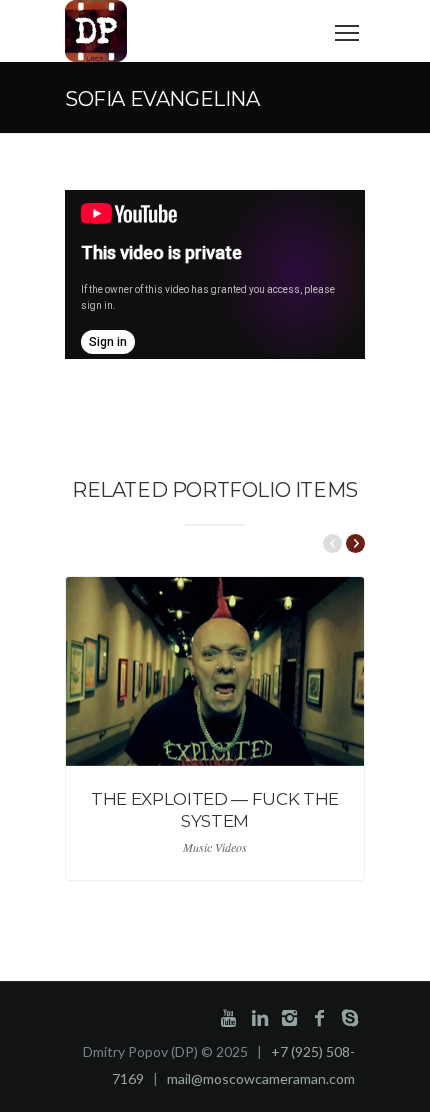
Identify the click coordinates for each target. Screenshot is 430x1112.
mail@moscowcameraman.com (261, 1078)
